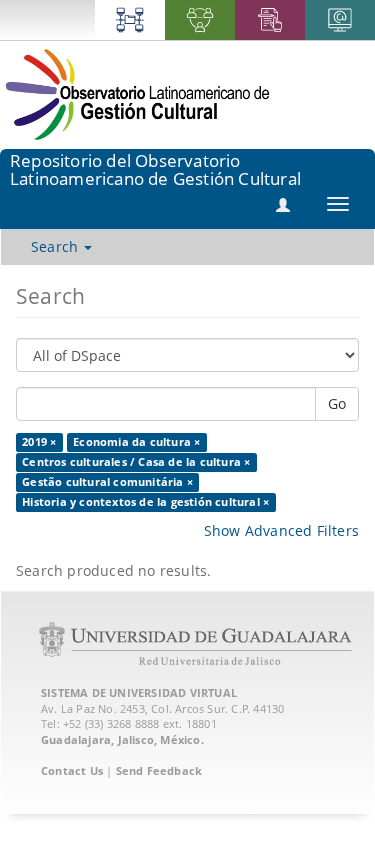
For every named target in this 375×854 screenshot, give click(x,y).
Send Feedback (159, 770)
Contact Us (72, 770)
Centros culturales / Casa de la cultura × (136, 462)
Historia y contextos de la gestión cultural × (145, 502)
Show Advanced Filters (281, 530)
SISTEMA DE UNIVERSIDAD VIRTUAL (139, 692)
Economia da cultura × (136, 442)
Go (337, 403)
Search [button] (56, 246)
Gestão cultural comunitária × (107, 482)
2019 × (39, 442)
